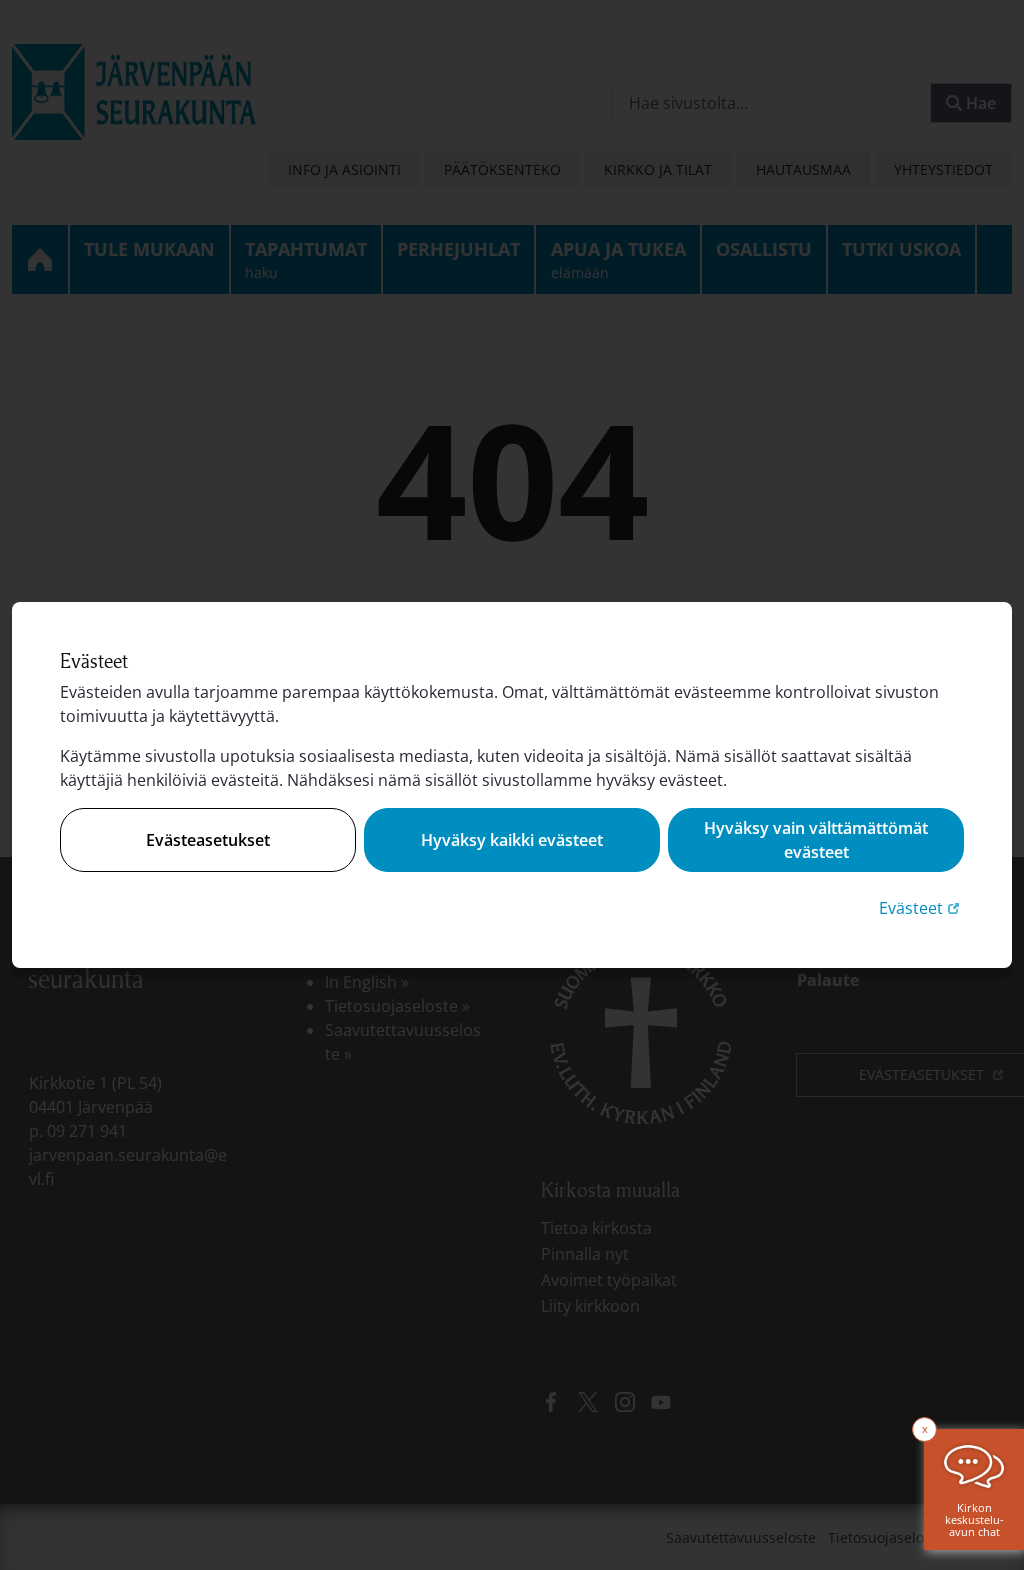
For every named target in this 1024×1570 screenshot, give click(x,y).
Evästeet (921, 907)
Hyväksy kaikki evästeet (512, 840)
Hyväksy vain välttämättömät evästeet (816, 840)
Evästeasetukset (208, 840)
